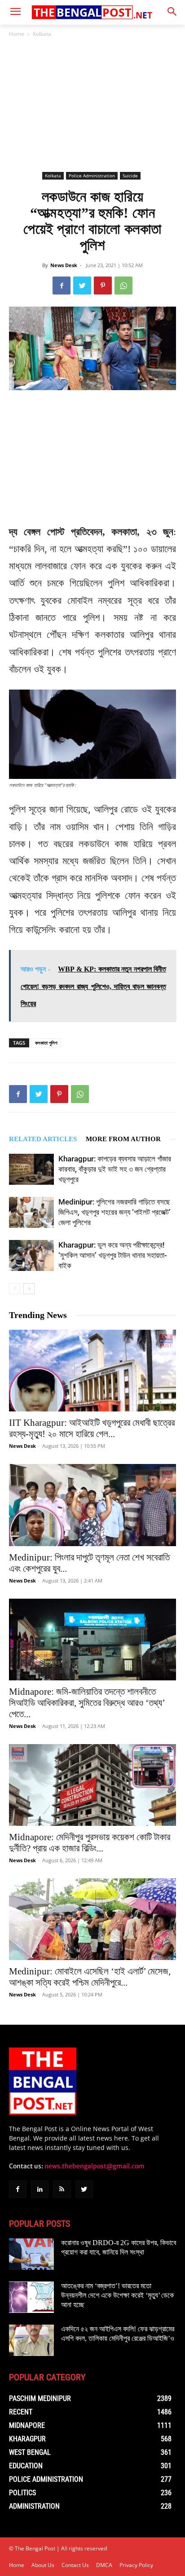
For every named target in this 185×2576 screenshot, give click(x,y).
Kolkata (42, 34)
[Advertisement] (92, 105)
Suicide (130, 176)
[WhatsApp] (123, 286)
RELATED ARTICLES (43, 1139)
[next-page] (29, 1289)
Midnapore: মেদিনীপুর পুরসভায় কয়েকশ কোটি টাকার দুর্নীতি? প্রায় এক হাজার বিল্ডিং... (90, 1843)
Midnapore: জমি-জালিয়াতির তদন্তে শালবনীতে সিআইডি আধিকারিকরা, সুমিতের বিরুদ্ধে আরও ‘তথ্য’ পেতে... (87, 1703)
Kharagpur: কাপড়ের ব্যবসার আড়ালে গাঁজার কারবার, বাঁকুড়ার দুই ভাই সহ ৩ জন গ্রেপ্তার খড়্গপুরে (115, 1169)
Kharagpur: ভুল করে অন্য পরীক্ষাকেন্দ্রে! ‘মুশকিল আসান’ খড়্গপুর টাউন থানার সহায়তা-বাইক (113, 1255)
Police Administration (92, 176)
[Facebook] (62, 286)
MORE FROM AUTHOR (123, 1139)
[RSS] (62, 2189)
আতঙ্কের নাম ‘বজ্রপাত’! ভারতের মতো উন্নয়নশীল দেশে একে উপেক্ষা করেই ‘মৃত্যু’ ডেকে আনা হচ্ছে (117, 2295)
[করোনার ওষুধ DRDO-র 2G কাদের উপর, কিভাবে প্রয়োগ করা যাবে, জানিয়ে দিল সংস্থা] (31, 2254)
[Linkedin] (40, 2189)
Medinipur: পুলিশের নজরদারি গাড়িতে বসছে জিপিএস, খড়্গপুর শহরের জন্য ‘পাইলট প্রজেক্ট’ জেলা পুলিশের (115, 1212)
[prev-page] (15, 1289)
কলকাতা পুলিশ (46, 1043)
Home (17, 34)
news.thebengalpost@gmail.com (95, 2166)
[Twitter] (82, 286)
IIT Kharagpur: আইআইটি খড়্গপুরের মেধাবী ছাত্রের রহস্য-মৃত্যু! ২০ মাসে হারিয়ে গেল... (92, 1428)
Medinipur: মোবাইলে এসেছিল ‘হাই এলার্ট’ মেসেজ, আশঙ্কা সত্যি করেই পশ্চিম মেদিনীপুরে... (90, 1977)
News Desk (64, 265)
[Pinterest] (103, 286)
